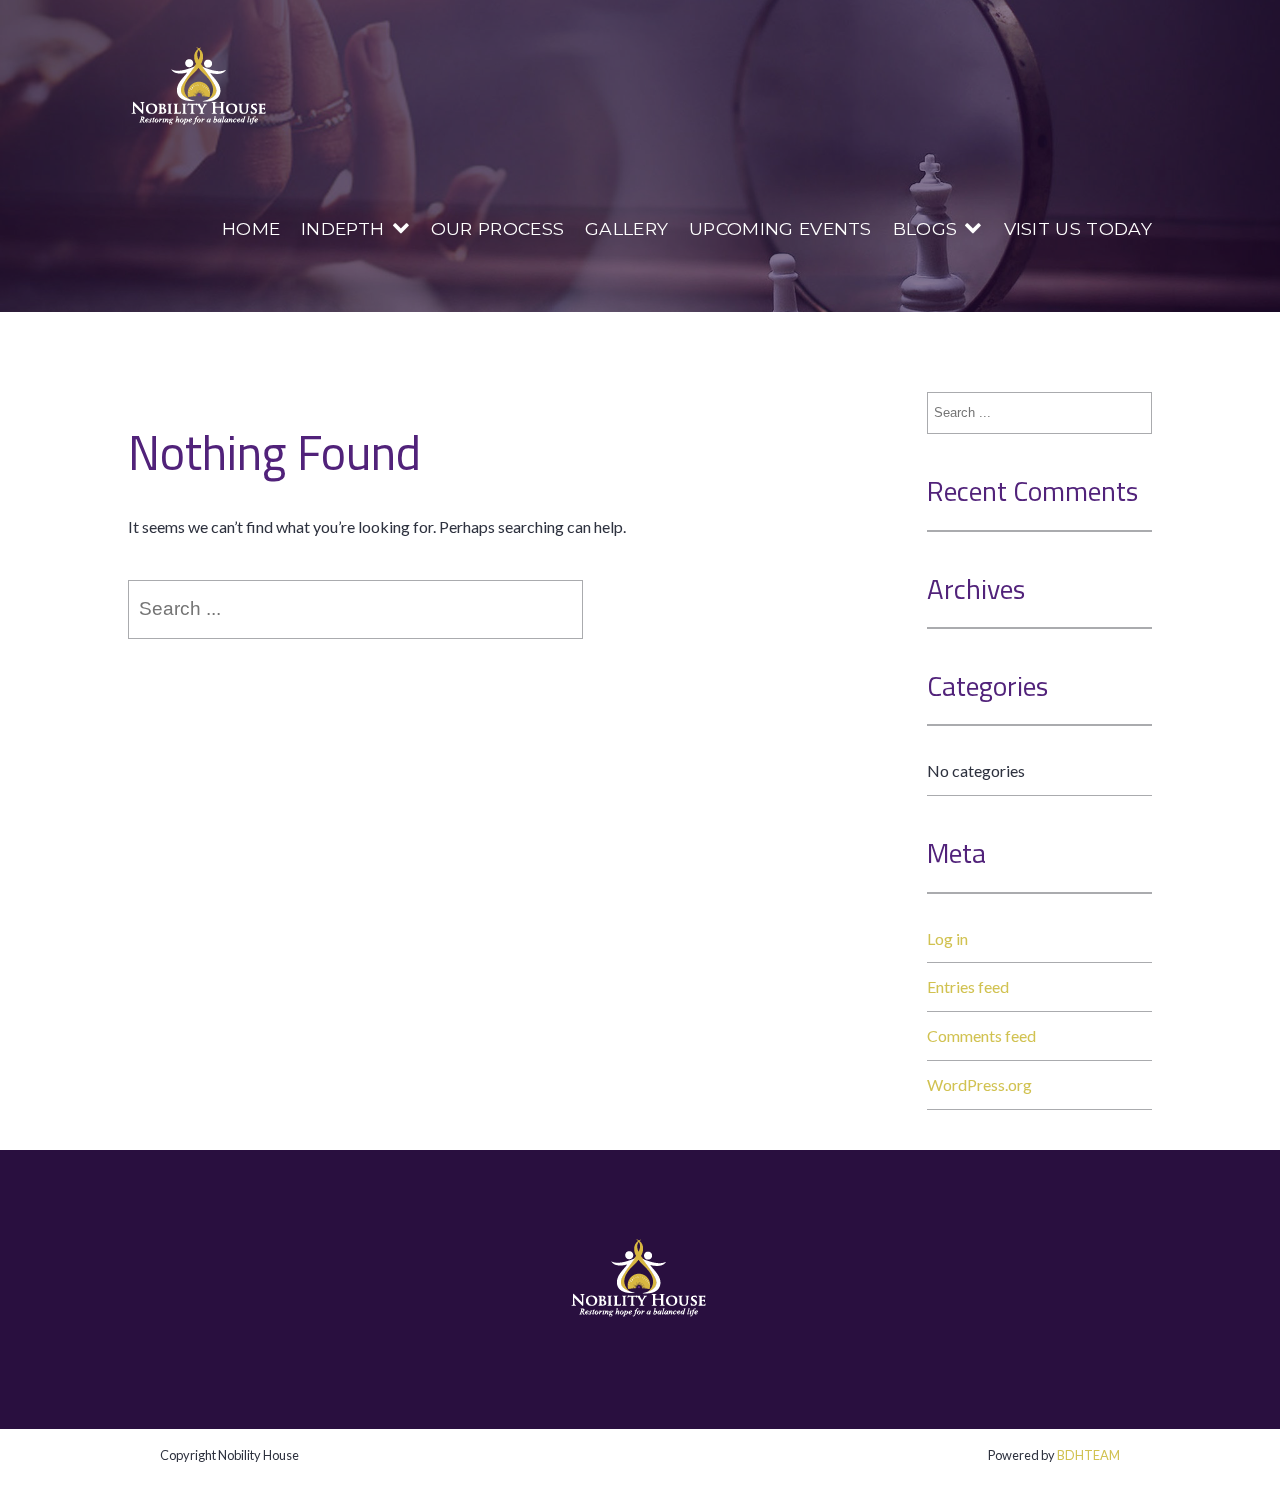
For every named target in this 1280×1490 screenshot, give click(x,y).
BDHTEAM (1088, 1455)
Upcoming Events (780, 228)
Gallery (626, 228)
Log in (947, 938)
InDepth (342, 228)
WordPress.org (979, 1084)
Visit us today (1078, 228)
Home (251, 228)
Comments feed (981, 1035)
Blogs (925, 228)
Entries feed (968, 986)
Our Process (498, 228)
